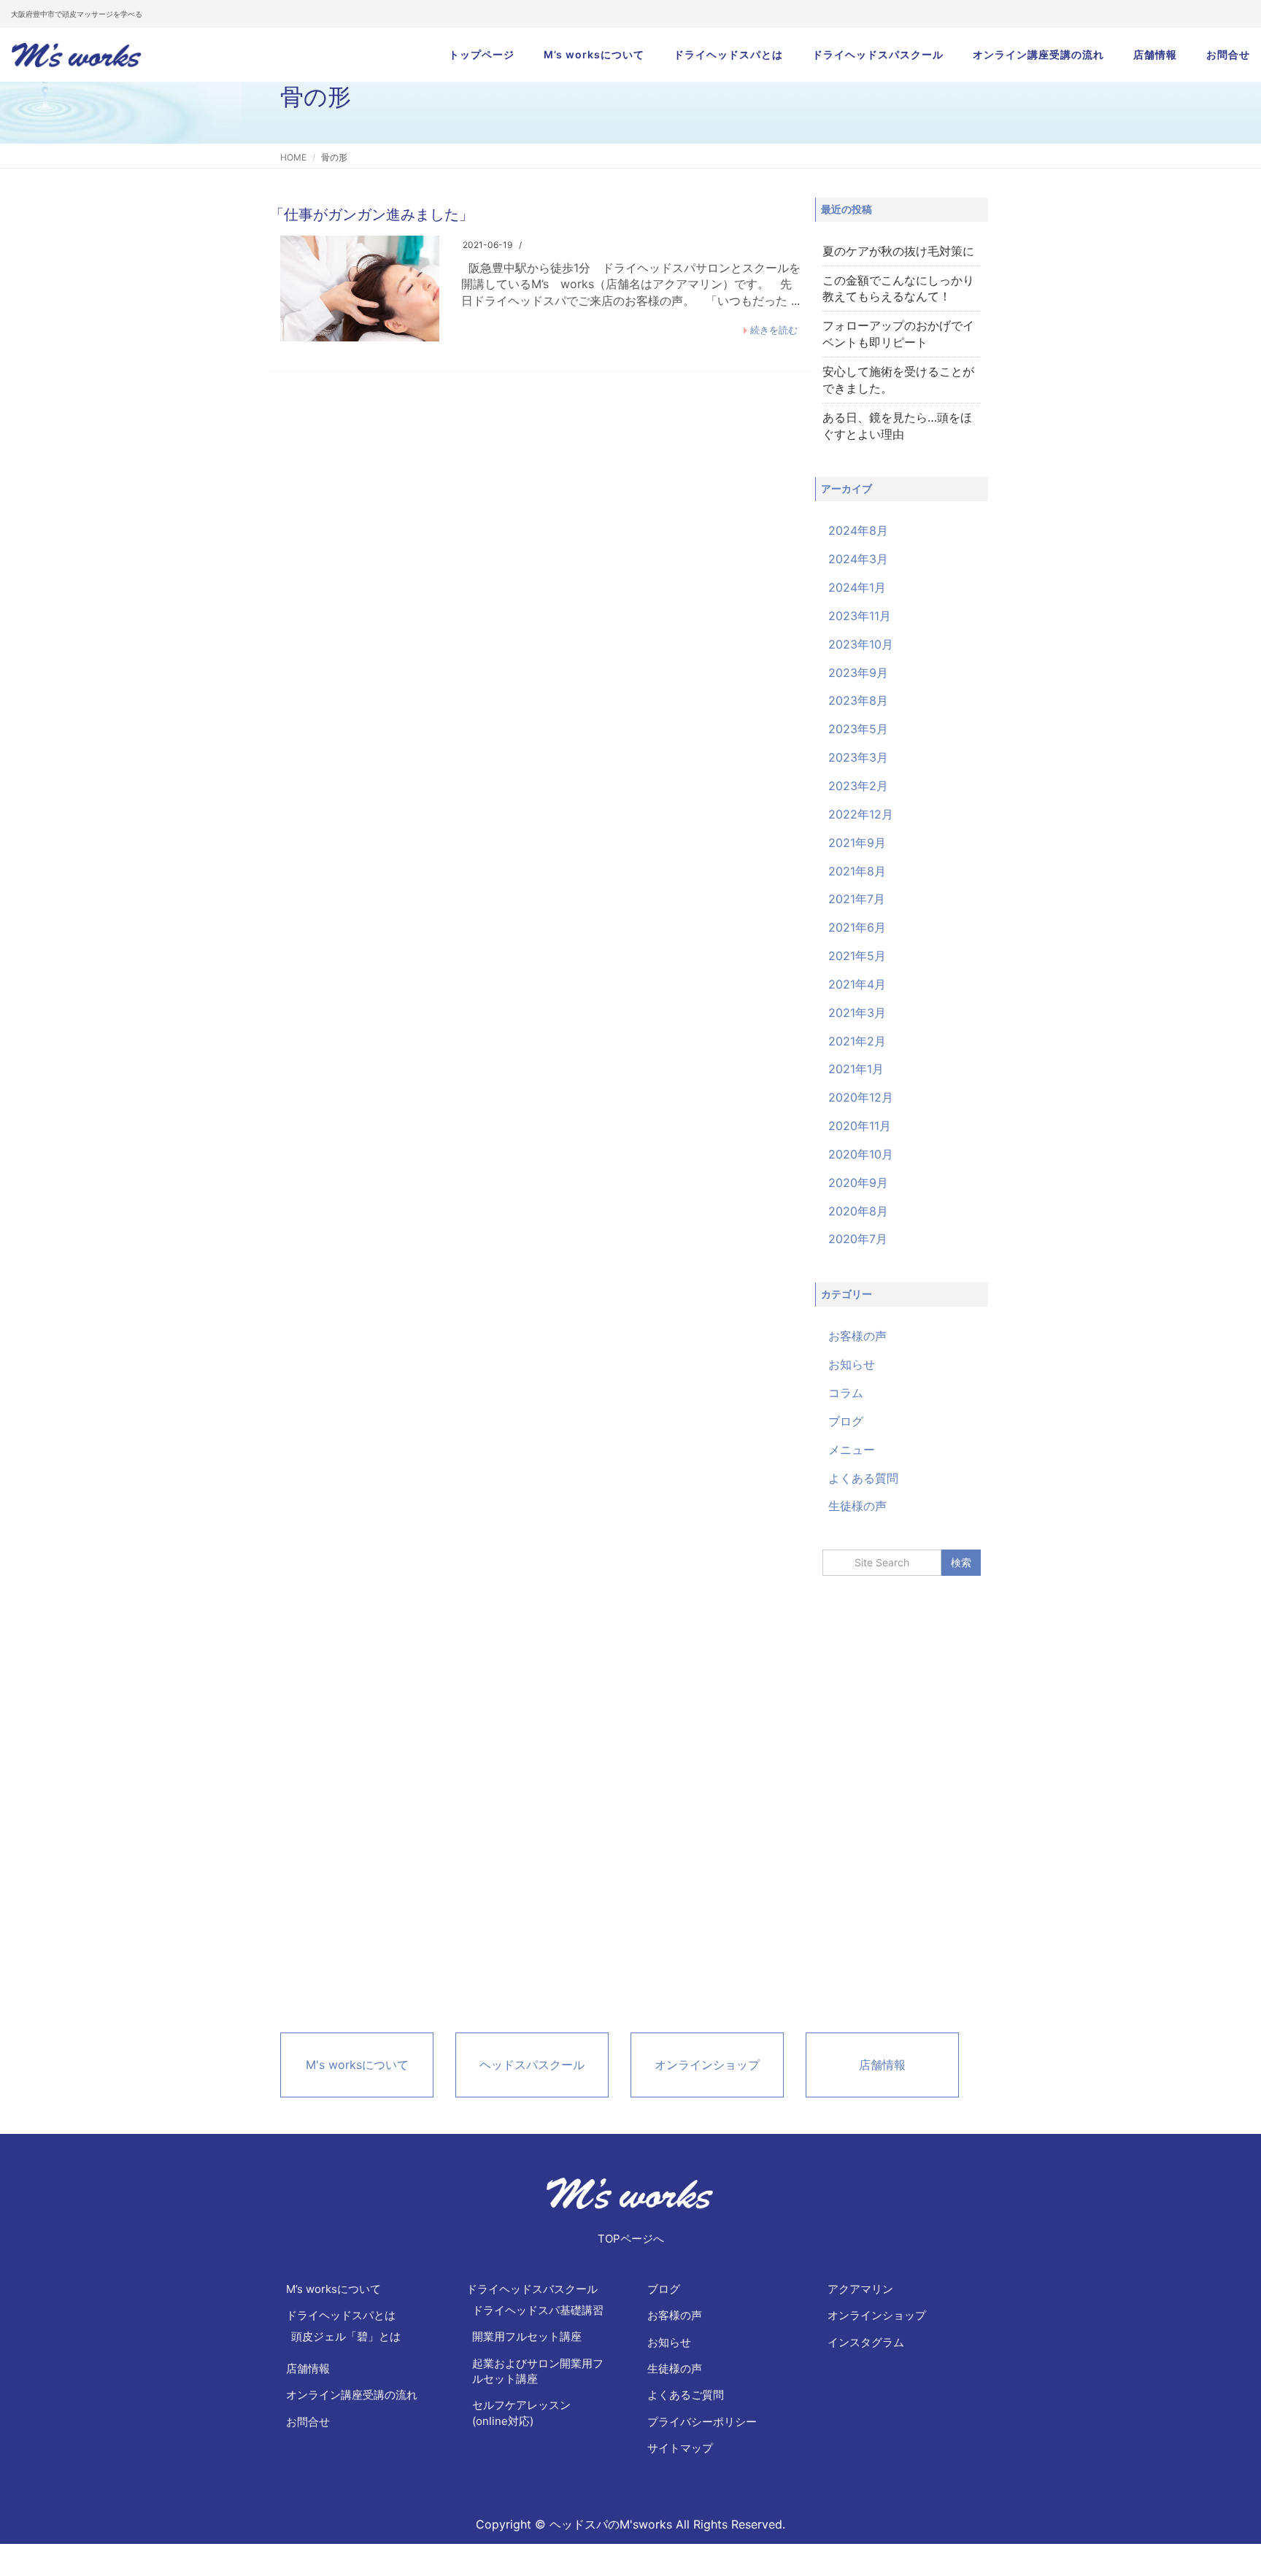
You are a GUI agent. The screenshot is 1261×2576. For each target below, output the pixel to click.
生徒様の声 (857, 1506)
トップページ (482, 54)
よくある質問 (863, 1478)
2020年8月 (858, 1211)
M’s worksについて (594, 54)
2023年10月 (861, 644)
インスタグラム (866, 2342)
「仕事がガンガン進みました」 (371, 214)
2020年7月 (858, 1239)
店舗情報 (1155, 54)
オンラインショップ (707, 2065)
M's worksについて (357, 2065)
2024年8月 (858, 530)
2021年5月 (857, 956)
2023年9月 (858, 673)
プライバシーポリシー (702, 2422)
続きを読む (774, 330)
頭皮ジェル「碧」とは (346, 2336)
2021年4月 (857, 984)
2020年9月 (858, 1183)
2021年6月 (857, 927)
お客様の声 (857, 1336)
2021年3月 (857, 1013)
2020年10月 (861, 1154)
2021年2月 (857, 1041)
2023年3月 (858, 757)
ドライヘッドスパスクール (878, 54)
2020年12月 (861, 1097)
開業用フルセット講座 (527, 2336)
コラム (846, 1393)
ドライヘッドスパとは (728, 54)
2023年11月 (860, 616)
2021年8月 (857, 871)
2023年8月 (858, 700)
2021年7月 (857, 899)
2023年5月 (858, 729)
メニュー (852, 1450)
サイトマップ (680, 2448)
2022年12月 (861, 814)
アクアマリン (860, 2289)
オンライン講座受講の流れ (1038, 54)
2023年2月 (858, 786)
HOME (293, 157)
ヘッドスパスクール (532, 2065)
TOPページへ (631, 2239)
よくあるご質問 (686, 2395)
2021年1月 (856, 1069)
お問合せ (1228, 54)
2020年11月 (860, 1126)
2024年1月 (857, 587)
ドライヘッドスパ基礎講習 (538, 2310)
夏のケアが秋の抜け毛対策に (898, 251)
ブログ (846, 1421)
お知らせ (852, 1364)
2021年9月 (857, 843)
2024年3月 (858, 559)
